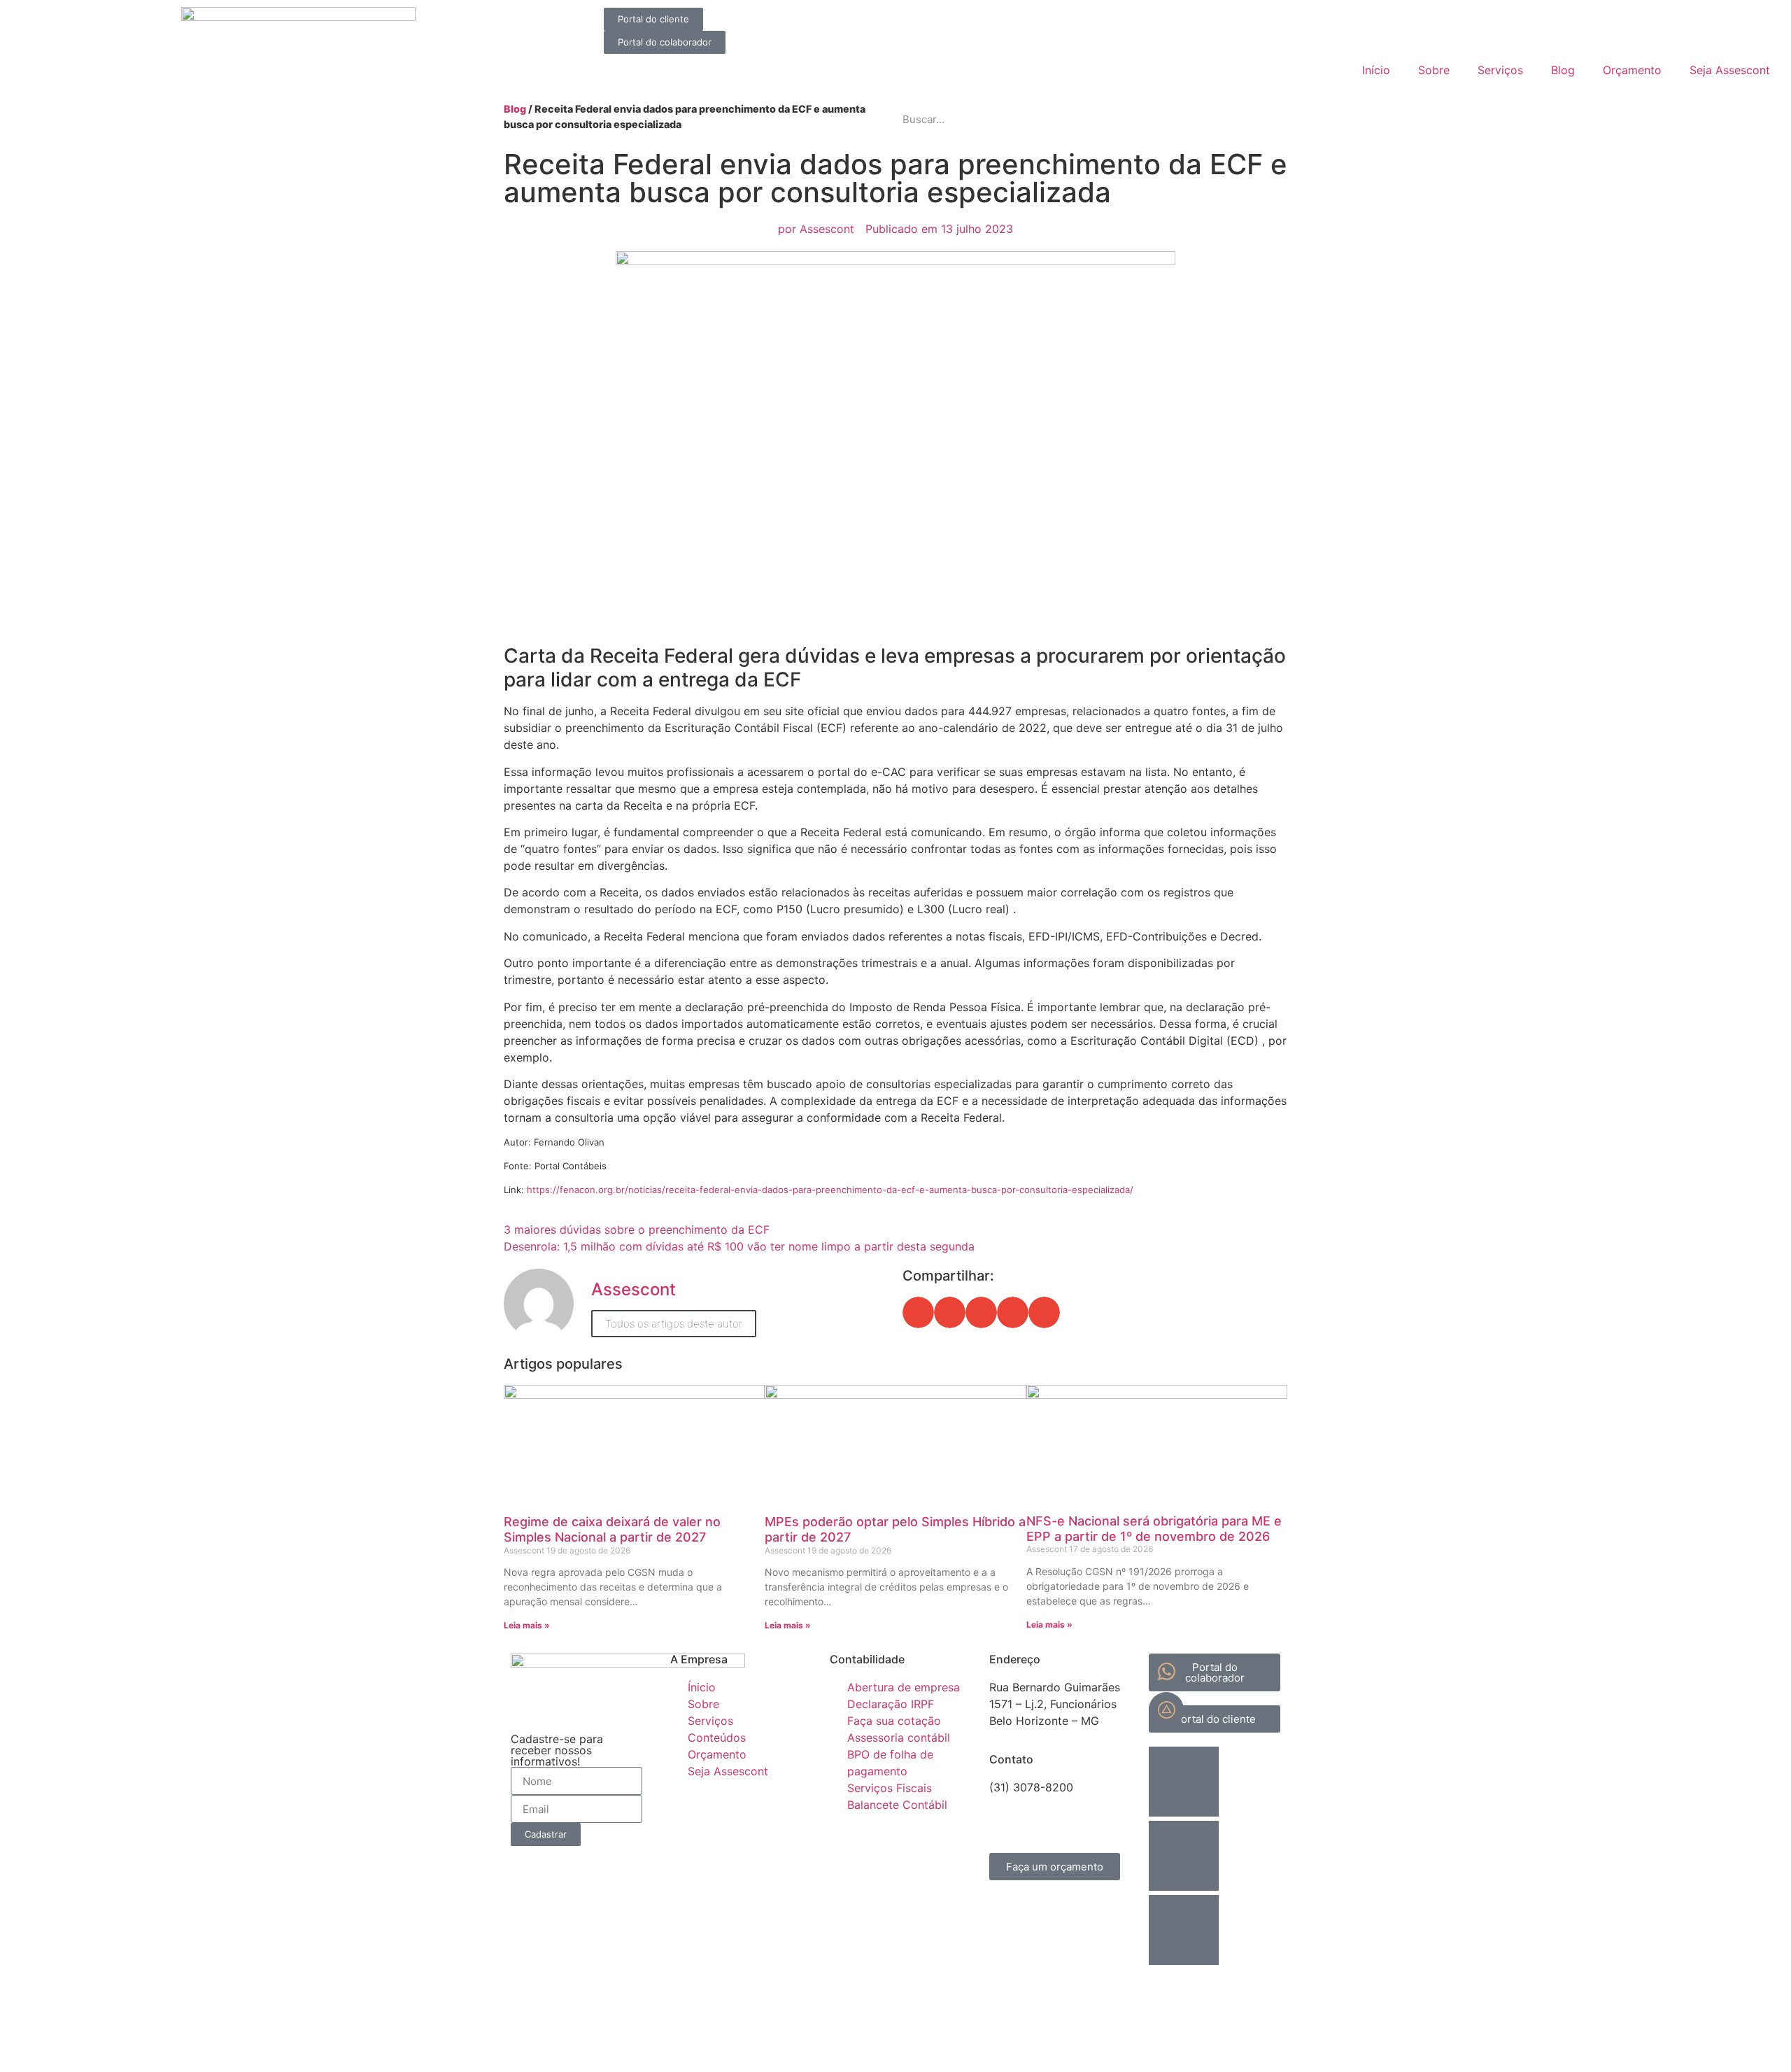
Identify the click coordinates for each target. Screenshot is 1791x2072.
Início (1376, 70)
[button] (918, 1312)
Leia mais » (527, 1625)
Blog (1563, 70)
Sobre (1434, 70)
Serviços (1500, 70)
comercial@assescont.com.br (1067, 1804)
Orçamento (1632, 70)
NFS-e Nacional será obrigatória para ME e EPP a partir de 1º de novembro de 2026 (1154, 1529)
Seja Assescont (1730, 70)
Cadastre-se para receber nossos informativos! (557, 1750)
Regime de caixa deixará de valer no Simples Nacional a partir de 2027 (612, 1529)
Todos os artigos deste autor (674, 1324)
